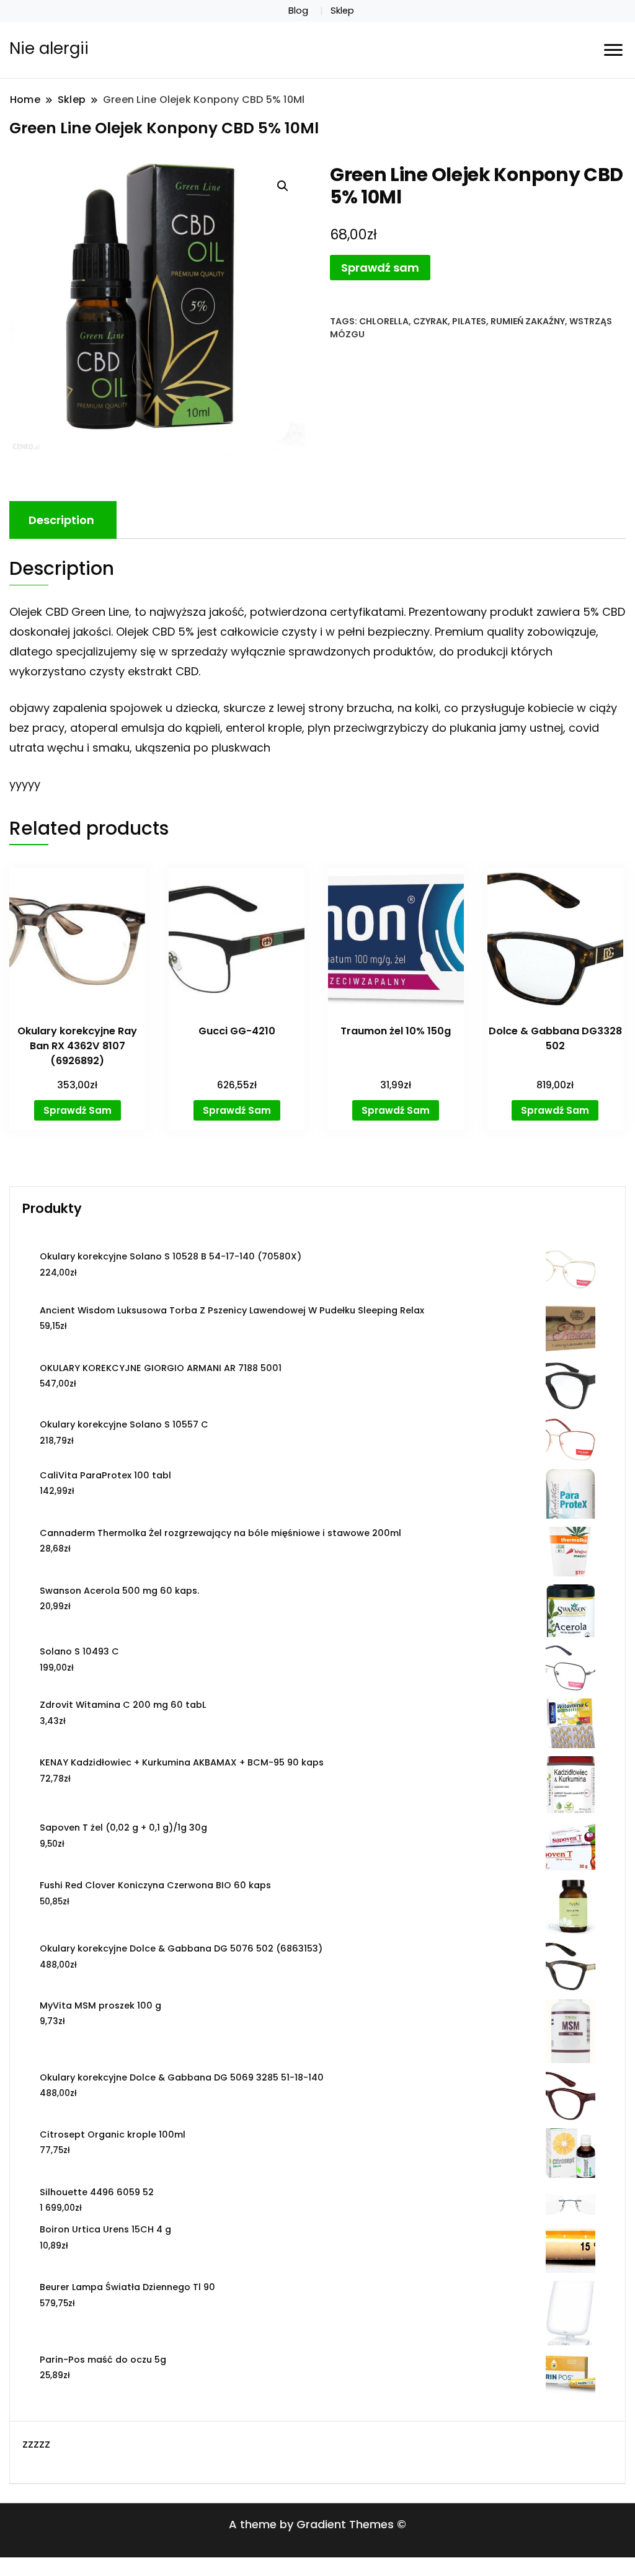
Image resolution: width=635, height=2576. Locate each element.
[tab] (61, 520)
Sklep (342, 11)
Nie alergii (49, 48)
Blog (298, 11)
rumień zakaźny (528, 321)
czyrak (430, 321)
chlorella (384, 321)
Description (61, 520)
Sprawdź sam (380, 268)
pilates (469, 321)
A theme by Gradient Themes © (317, 2524)
